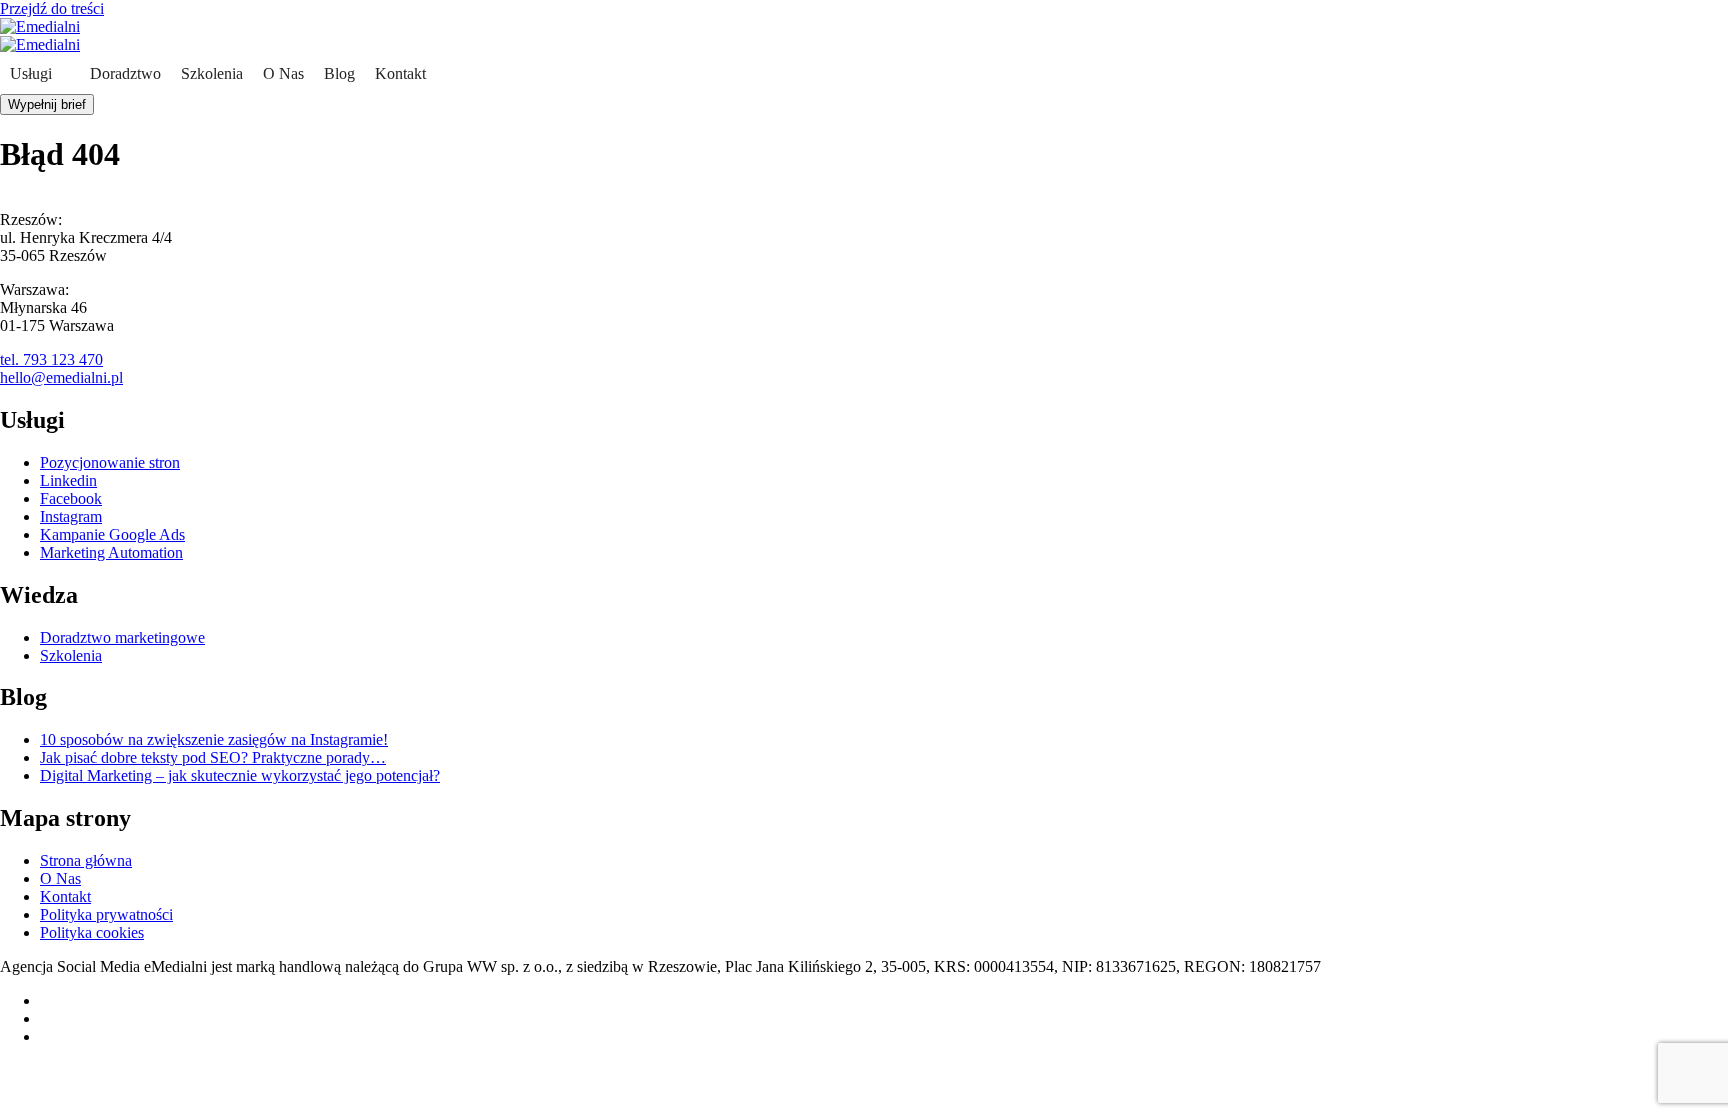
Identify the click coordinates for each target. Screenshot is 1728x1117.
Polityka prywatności (106, 914)
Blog (339, 73)
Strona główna (86, 860)
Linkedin (68, 480)
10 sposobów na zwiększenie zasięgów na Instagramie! (214, 739)
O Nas (283, 73)
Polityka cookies (92, 932)
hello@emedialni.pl (61, 377)
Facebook (71, 498)
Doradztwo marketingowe (122, 637)
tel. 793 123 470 (51, 359)
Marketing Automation (111, 552)
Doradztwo (125, 73)
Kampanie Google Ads (112, 534)
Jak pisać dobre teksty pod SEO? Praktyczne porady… (213, 757)
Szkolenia (212, 73)
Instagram (71, 516)
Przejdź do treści (52, 8)
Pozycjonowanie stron (110, 462)
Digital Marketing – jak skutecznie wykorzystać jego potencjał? (240, 775)
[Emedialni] (40, 26)
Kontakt (400, 73)
